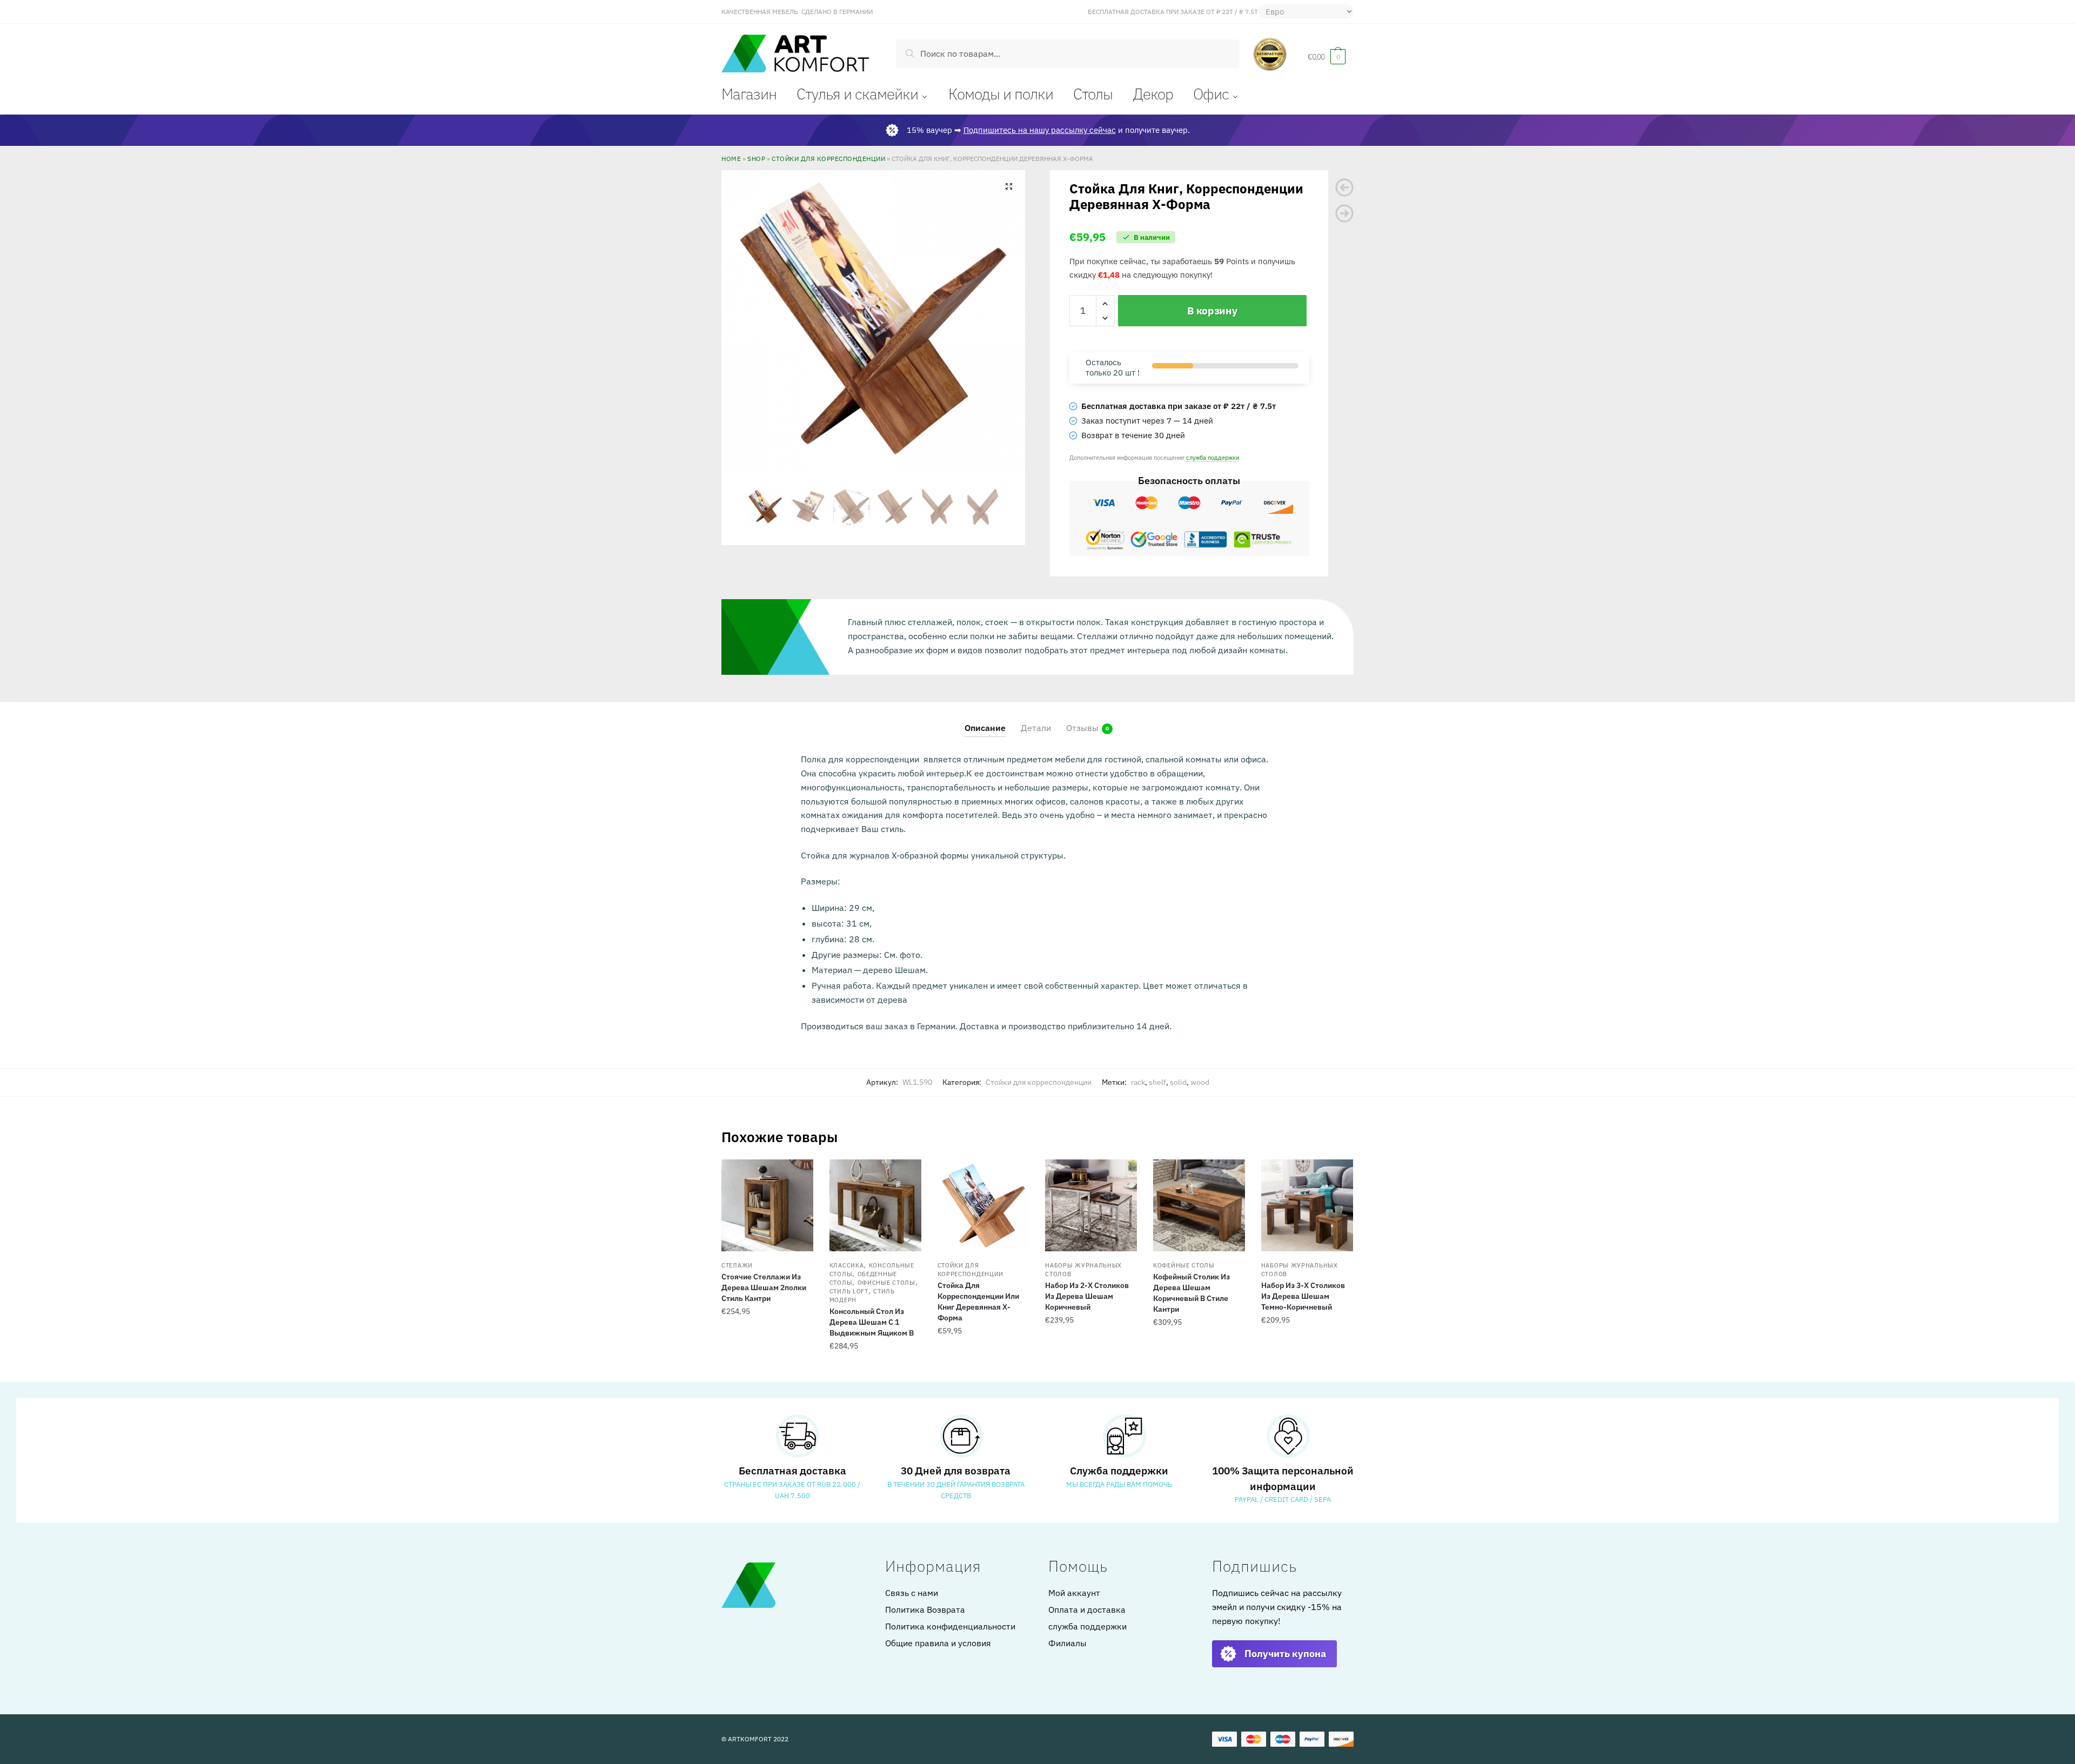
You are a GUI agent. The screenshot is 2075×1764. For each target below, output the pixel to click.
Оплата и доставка (1087, 1609)
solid (1178, 1082)
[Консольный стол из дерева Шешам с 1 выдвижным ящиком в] (875, 1205)
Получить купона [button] (1285, 1654)
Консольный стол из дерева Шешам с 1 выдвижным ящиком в (872, 1322)
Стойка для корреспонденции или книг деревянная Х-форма (978, 1302)
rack (1138, 1082)
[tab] (985, 719)
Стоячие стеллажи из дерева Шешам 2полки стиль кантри (764, 1287)
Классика (847, 1265)
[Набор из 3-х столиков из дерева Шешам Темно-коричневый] (1307, 1205)
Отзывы (1082, 728)
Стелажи (737, 1265)
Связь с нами (912, 1593)
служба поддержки (1213, 457)
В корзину (1212, 311)
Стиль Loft (849, 1291)
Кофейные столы (1184, 1265)
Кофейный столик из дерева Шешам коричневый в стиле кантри (1192, 1293)
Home (731, 158)
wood (1200, 1082)
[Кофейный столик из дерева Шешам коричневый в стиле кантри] (1199, 1205)
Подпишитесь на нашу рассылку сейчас (1040, 130)
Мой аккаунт (1074, 1593)
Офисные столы (886, 1283)
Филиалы (1067, 1643)
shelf (1157, 1082)
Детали (1036, 728)
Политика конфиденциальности (950, 1626)
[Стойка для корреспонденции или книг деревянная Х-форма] (983, 1205)
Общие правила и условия (938, 1643)
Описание (985, 728)
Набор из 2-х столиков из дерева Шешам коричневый (1087, 1296)
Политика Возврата (925, 1609)
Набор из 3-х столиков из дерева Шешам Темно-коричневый (1303, 1296)
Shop (756, 158)
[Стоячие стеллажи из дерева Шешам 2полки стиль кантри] (767, 1205)
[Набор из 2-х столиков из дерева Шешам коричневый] (1091, 1205)
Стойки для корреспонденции (828, 158)
